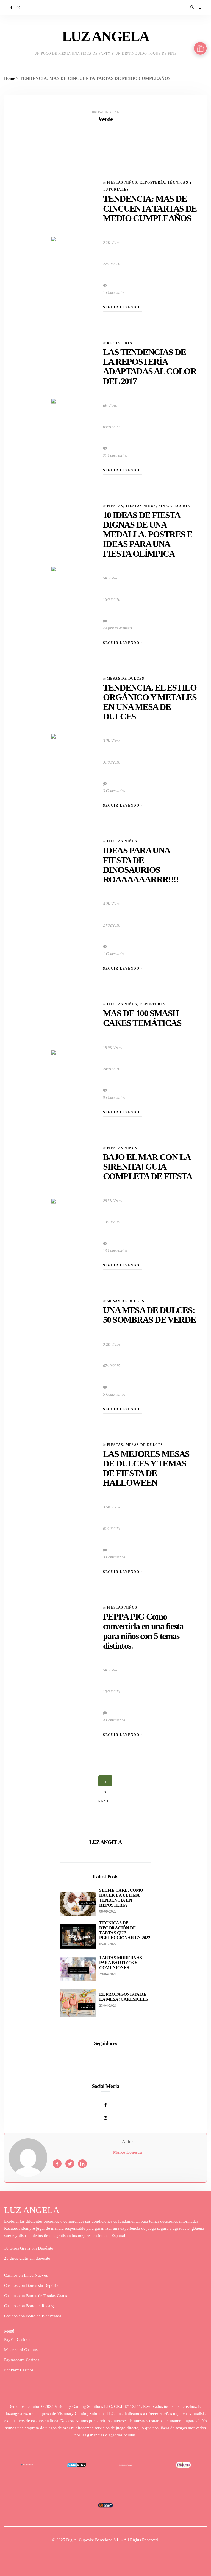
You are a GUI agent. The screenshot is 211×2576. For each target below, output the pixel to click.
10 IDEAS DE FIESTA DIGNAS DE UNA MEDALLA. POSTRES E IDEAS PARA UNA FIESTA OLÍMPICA (148, 534)
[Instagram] (19, 8)
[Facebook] (12, 8)
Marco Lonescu (127, 2152)
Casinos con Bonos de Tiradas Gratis (36, 2296)
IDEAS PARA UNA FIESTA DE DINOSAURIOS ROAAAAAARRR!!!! (141, 865)
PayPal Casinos (17, 2339)
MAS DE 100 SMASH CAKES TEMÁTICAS (142, 1018)
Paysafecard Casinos (22, 2360)
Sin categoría (174, 506)
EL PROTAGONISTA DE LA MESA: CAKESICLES (124, 1997)
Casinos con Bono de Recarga (30, 2306)
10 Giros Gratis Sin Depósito (29, 2248)
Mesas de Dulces (126, 679)
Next (104, 1801)
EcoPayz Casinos (19, 2370)
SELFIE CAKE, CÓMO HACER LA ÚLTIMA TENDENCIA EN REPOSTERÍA (121, 1898)
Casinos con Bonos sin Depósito (32, 2285)
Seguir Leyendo (122, 307)
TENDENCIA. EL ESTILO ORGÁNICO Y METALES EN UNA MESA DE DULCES (150, 702)
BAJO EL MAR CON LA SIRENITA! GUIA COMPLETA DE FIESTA (148, 1167)
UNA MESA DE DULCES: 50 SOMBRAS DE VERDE (149, 1315)
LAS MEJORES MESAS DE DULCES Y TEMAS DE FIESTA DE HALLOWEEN (146, 1468)
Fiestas (115, 506)
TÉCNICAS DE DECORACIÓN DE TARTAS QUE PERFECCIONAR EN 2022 (125, 1930)
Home (10, 78)
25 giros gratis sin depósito (27, 2258)
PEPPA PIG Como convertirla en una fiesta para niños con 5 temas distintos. (143, 1631)
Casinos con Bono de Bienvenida (33, 2316)
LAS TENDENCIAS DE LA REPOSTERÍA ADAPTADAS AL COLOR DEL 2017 (150, 367)
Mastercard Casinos (21, 2350)
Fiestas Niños (122, 182)
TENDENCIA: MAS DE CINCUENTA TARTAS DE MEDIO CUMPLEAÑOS (150, 208)
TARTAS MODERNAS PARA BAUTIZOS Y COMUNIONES (121, 1963)
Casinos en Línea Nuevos (26, 2275)
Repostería (152, 182)
